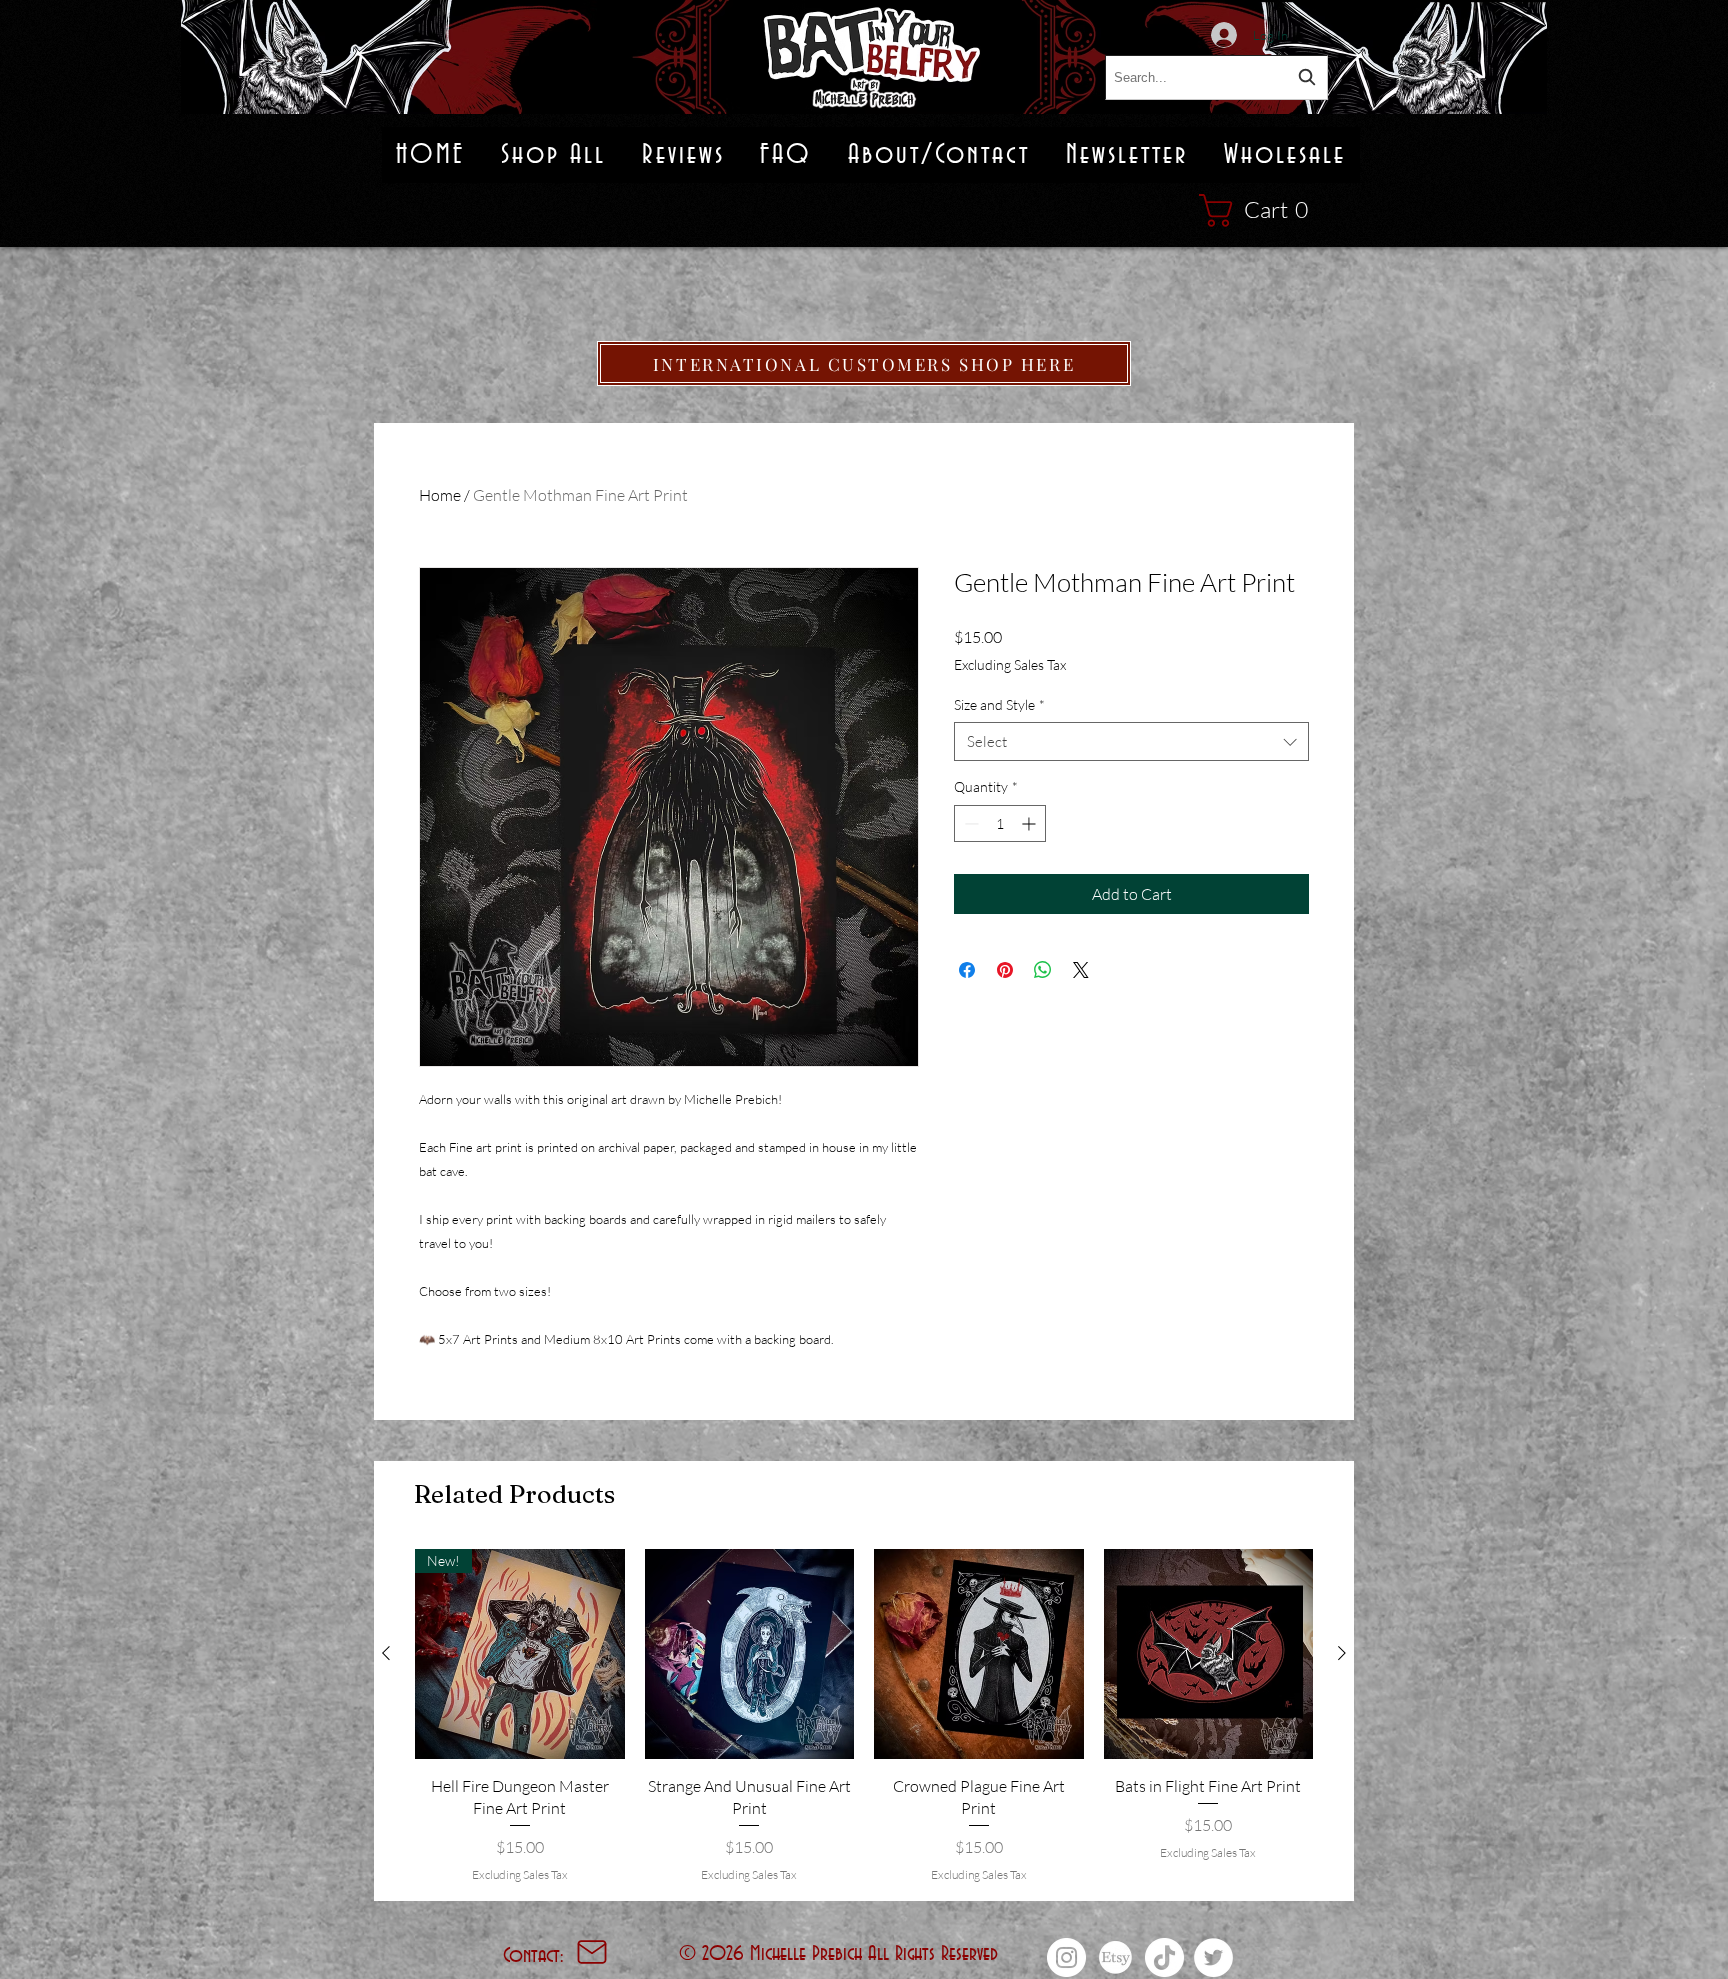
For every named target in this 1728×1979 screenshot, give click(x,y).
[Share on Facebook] (967, 970)
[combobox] (1216, 77)
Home (440, 495)
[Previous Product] (386, 1653)
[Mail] (592, 1952)
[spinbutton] (1000, 823)
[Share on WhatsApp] (1043, 970)
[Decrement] (969, 823)
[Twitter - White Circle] (1213, 1957)
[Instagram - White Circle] (1066, 1957)
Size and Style (999, 704)
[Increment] (1030, 823)
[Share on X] (1081, 970)
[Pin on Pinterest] (1005, 970)
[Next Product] (1342, 1653)
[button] (1263, 210)
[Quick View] (750, 1654)
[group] (864, 1716)
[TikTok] (1164, 1957)
